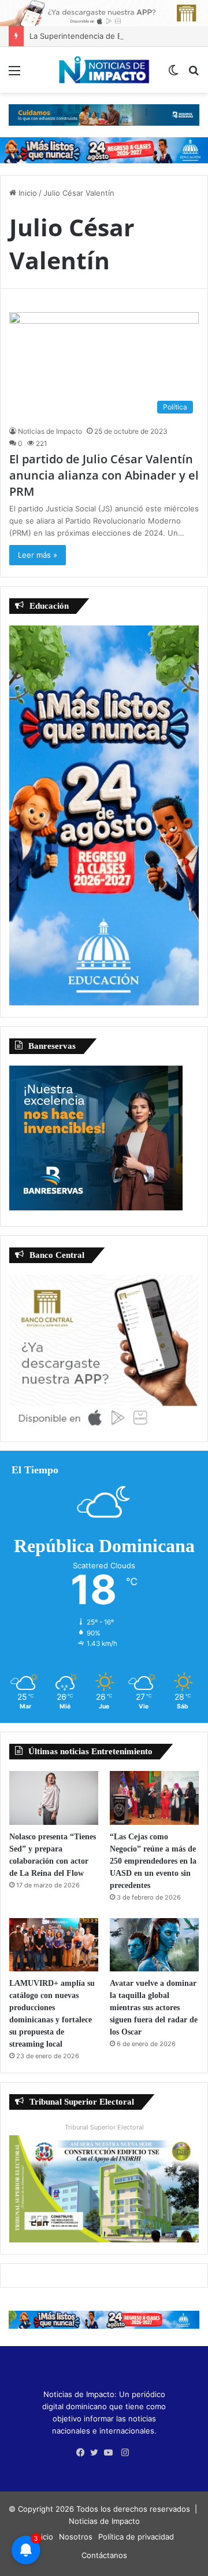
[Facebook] (83, 2453)
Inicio (27, 193)
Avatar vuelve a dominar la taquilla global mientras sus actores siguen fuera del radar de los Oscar (154, 2008)
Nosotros (76, 2537)
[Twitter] (97, 2453)
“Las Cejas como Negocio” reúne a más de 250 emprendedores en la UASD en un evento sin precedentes (153, 1861)
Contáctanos (104, 2555)
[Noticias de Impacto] (104, 70)
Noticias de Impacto (50, 431)
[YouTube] (111, 2453)
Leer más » (38, 555)
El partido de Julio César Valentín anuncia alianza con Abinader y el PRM (104, 475)
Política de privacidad (136, 2537)
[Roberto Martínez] (104, 12)
